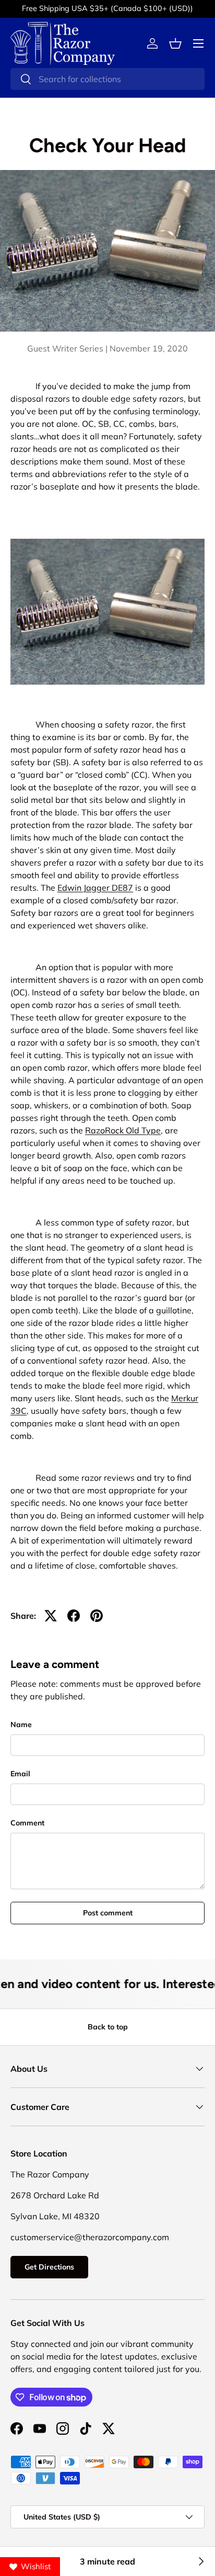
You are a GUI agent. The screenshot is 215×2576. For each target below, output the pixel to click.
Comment (27, 1823)
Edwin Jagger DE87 (95, 888)
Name (21, 1724)
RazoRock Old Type (123, 1130)
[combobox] (107, 79)
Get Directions (49, 2267)
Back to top (108, 2027)
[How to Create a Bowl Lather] (200, 2561)
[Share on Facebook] (74, 1616)
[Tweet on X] (51, 1616)
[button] (175, 43)
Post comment (108, 1913)
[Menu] (198, 43)
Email (20, 1774)
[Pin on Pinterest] (97, 1616)
